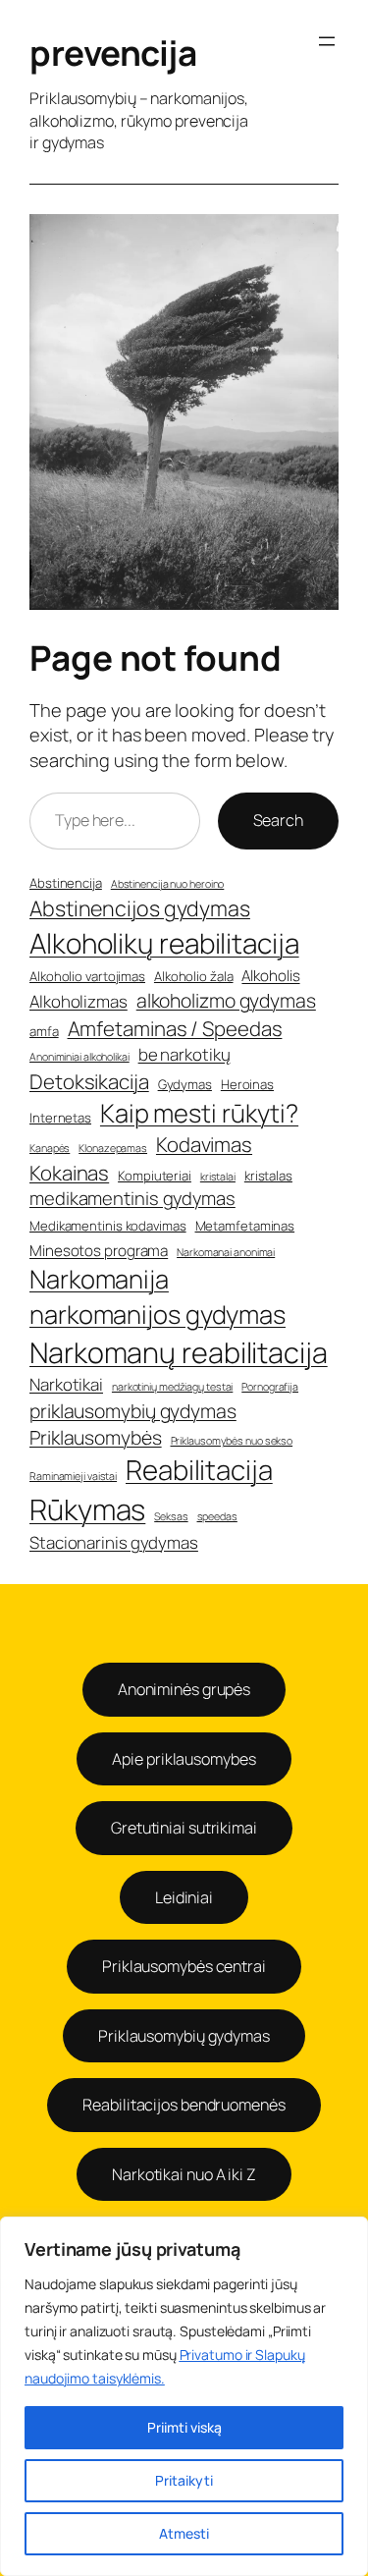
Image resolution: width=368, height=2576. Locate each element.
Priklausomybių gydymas (184, 2036)
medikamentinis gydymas (132, 1199)
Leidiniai (184, 1897)
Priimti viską (184, 2427)
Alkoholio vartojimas (87, 976)
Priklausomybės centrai (184, 1966)
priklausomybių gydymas (133, 1411)
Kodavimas (204, 1144)
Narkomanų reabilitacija (179, 1352)
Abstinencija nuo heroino (168, 884)
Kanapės (50, 1148)
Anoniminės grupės (184, 1689)
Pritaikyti (184, 2480)
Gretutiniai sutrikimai (184, 1828)
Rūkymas (87, 1509)
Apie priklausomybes (184, 1759)
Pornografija (270, 1387)
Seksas (171, 1516)
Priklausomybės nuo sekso (232, 1441)
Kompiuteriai (155, 1176)
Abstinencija (66, 883)
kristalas (268, 1176)
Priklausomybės (96, 1437)
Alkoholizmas (79, 1001)
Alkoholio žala (194, 976)
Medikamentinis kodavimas (108, 1226)
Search (278, 820)
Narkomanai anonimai (226, 1252)
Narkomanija (99, 1279)
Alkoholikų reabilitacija (164, 943)
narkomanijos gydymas (158, 1315)
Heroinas (247, 1084)
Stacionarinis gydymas (114, 1542)
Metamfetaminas (245, 1226)
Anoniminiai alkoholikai (79, 1057)
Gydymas (185, 1084)
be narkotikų (184, 1054)
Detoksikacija (89, 1081)
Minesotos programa (99, 1251)
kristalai (218, 1177)
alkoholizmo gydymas (226, 1000)
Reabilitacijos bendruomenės (184, 2105)
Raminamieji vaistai (73, 1476)
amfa (44, 1031)
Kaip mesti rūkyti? (199, 1113)
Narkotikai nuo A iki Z (184, 2174)
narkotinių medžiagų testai (172, 1387)
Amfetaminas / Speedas (175, 1028)
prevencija (113, 53)
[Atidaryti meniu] (327, 41)
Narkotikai (66, 1384)
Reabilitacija (199, 1470)
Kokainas (69, 1173)
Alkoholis (270, 976)
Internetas (60, 1118)
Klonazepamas (113, 1148)
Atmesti (184, 2533)
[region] (184, 2396)
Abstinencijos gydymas (140, 908)
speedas (217, 1516)
